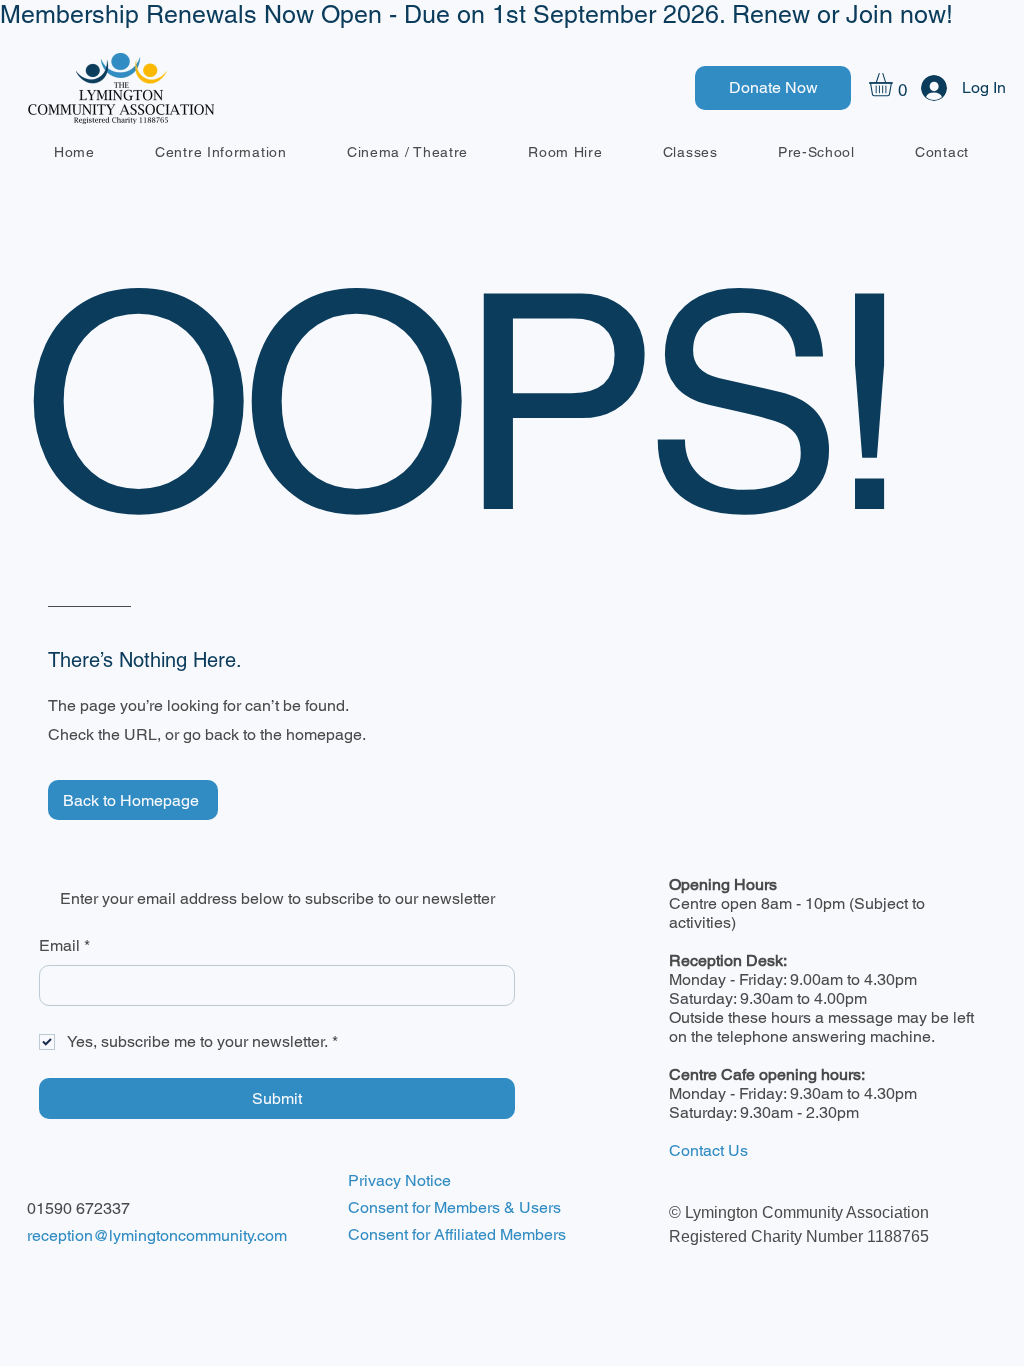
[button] (894, 84)
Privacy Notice (399, 1180)
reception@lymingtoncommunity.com (157, 1235)
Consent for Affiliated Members (457, 1234)
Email (64, 945)
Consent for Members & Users (454, 1207)
